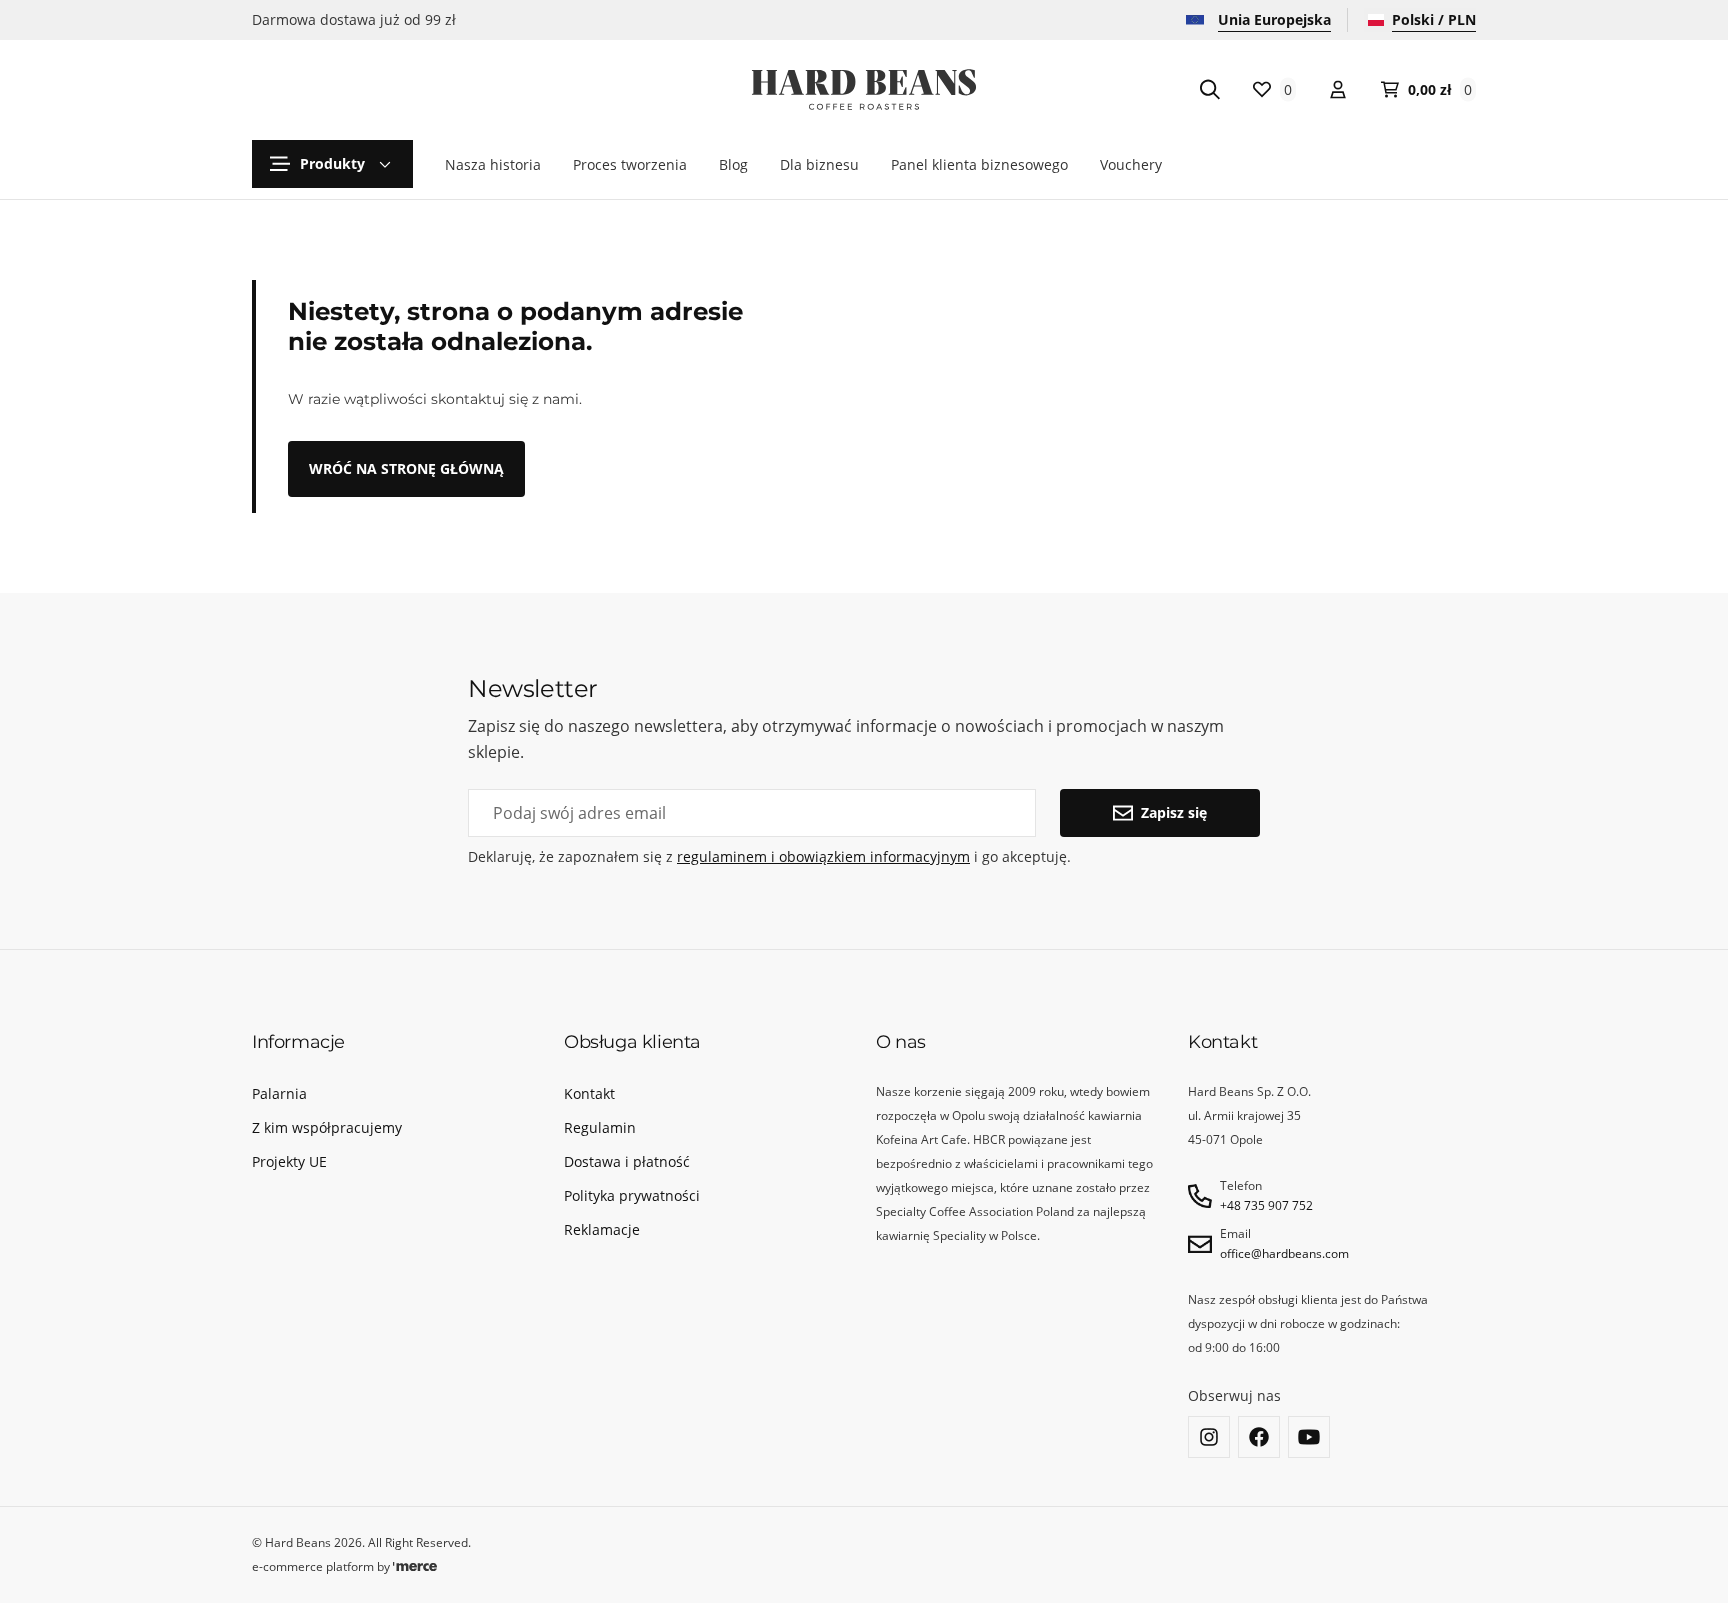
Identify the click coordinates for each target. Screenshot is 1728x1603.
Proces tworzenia (630, 164)
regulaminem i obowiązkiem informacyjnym (823, 856)
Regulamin (600, 1127)
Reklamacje (602, 1229)
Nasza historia (493, 164)
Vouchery (1131, 164)
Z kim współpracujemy (327, 1127)
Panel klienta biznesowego (979, 164)
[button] (332, 164)
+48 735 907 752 (1266, 1205)
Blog (733, 164)
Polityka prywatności (632, 1195)
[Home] (864, 90)
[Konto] (1338, 90)
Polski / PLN (1434, 19)
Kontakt (589, 1093)
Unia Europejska (1274, 19)
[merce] (415, 1566)
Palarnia (279, 1093)
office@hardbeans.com (1284, 1253)
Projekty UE (289, 1161)
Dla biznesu (819, 164)
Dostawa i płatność (627, 1161)
